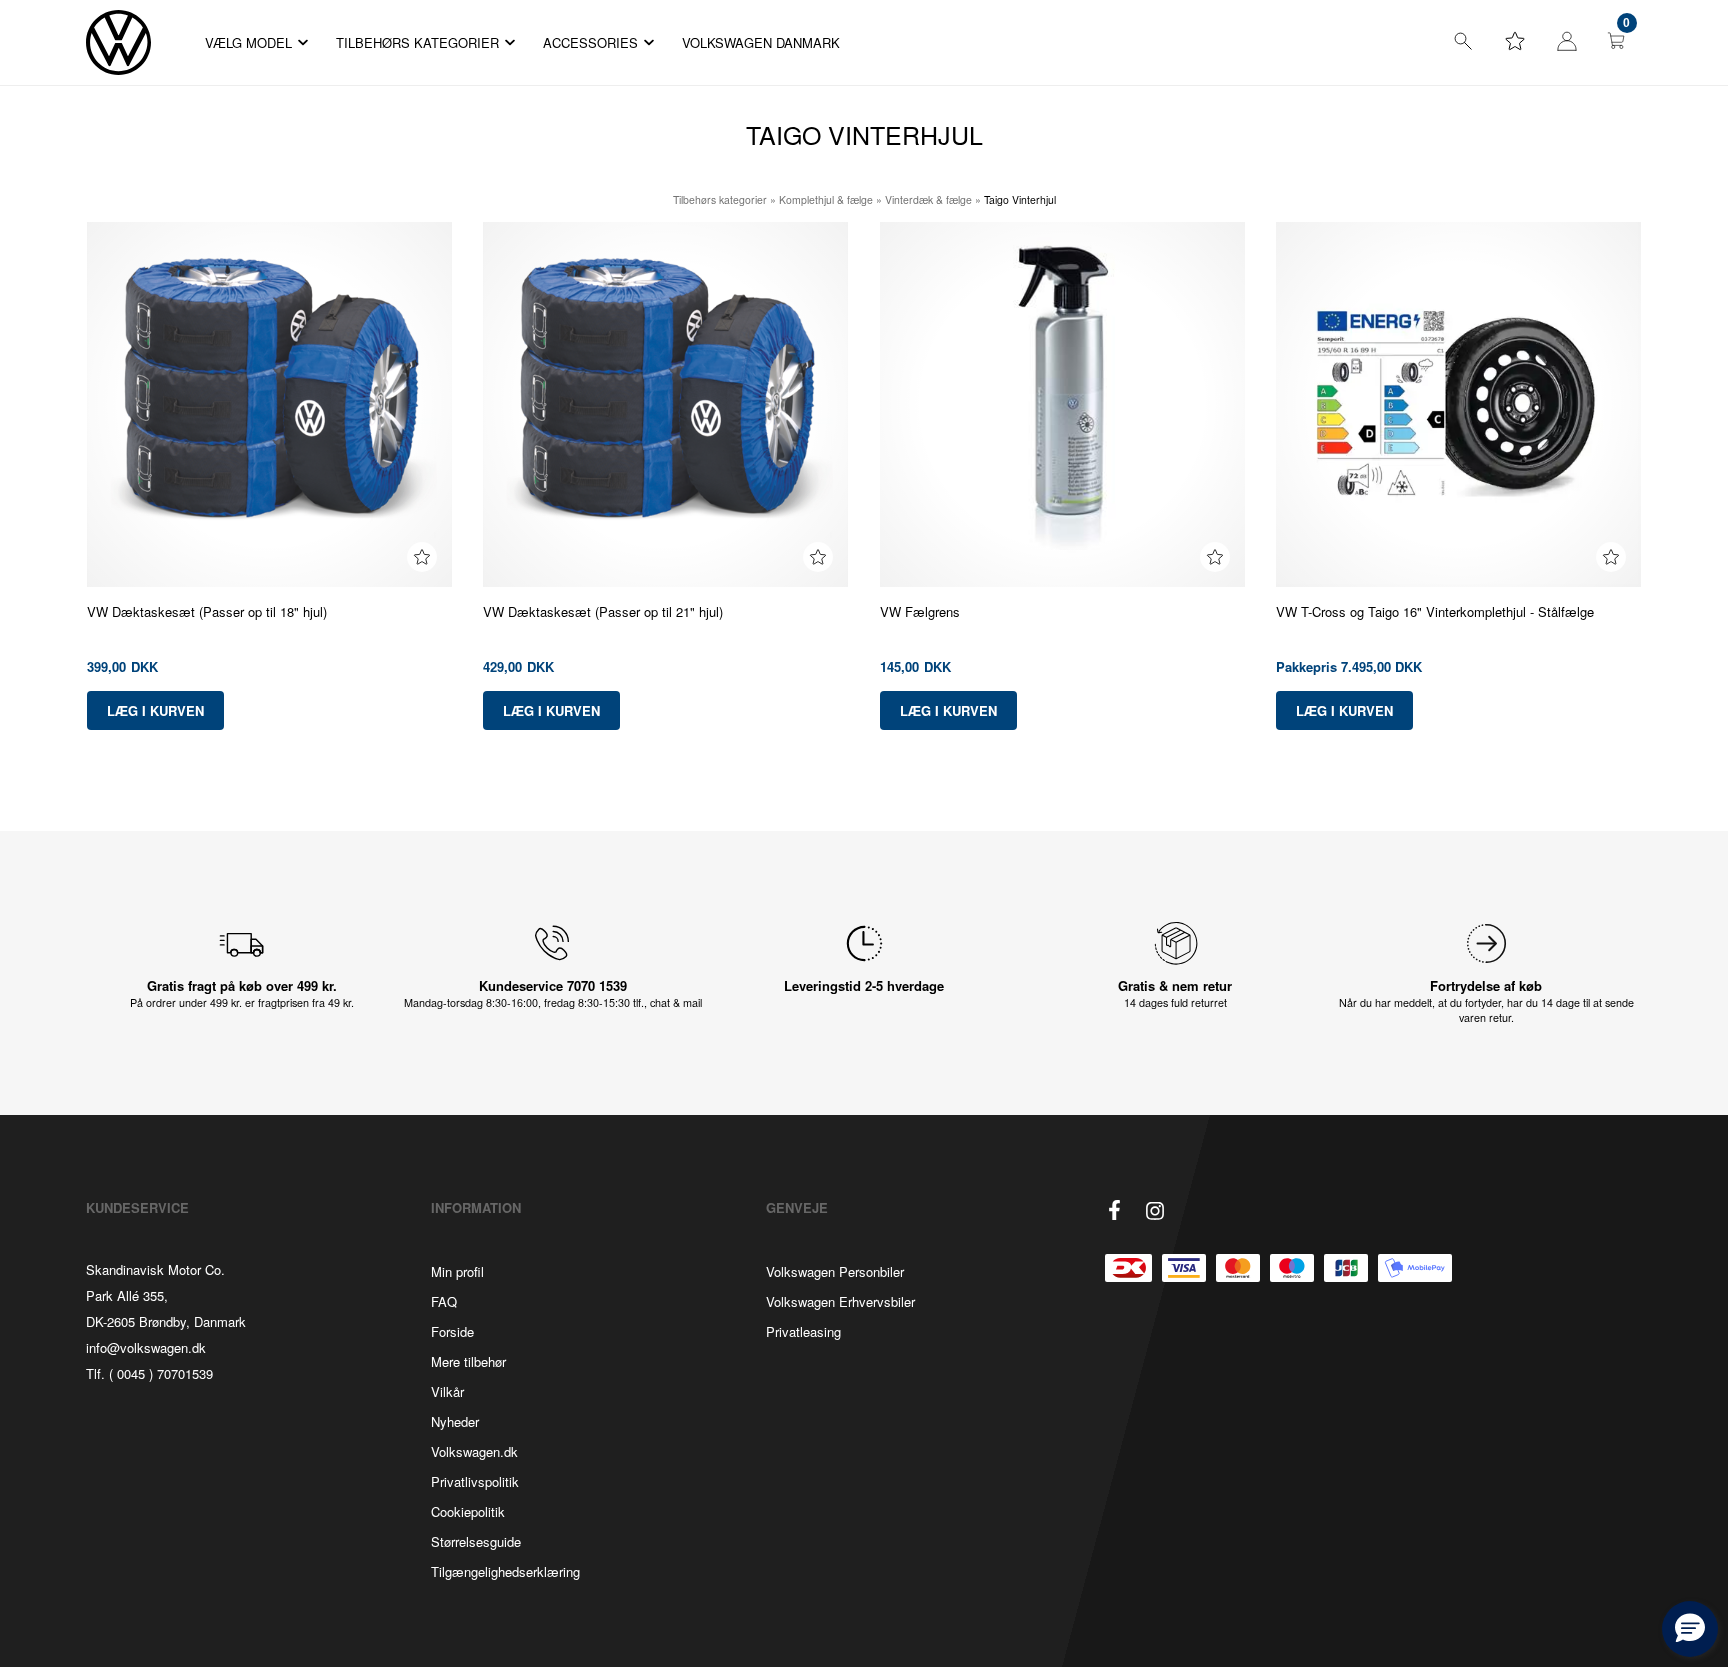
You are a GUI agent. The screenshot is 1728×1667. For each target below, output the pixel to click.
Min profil (457, 1271)
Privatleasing (803, 1331)
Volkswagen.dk (474, 1451)
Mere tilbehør (468, 1361)
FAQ (444, 1301)
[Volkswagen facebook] (1115, 1210)
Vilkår (447, 1391)
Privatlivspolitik (475, 1481)
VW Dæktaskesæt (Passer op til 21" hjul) (603, 611)
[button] (1690, 1629)
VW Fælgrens (920, 611)
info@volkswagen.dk (146, 1347)
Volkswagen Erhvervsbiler (840, 1301)
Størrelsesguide (476, 1541)
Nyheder (455, 1421)
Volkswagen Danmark (761, 42)
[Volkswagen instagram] (1155, 1211)
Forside (452, 1331)
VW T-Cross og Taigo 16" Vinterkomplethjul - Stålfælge (1435, 611)
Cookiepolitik (468, 1511)
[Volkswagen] (118, 42)
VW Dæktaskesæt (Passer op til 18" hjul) (207, 611)
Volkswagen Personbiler (835, 1271)
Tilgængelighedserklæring (505, 1571)
